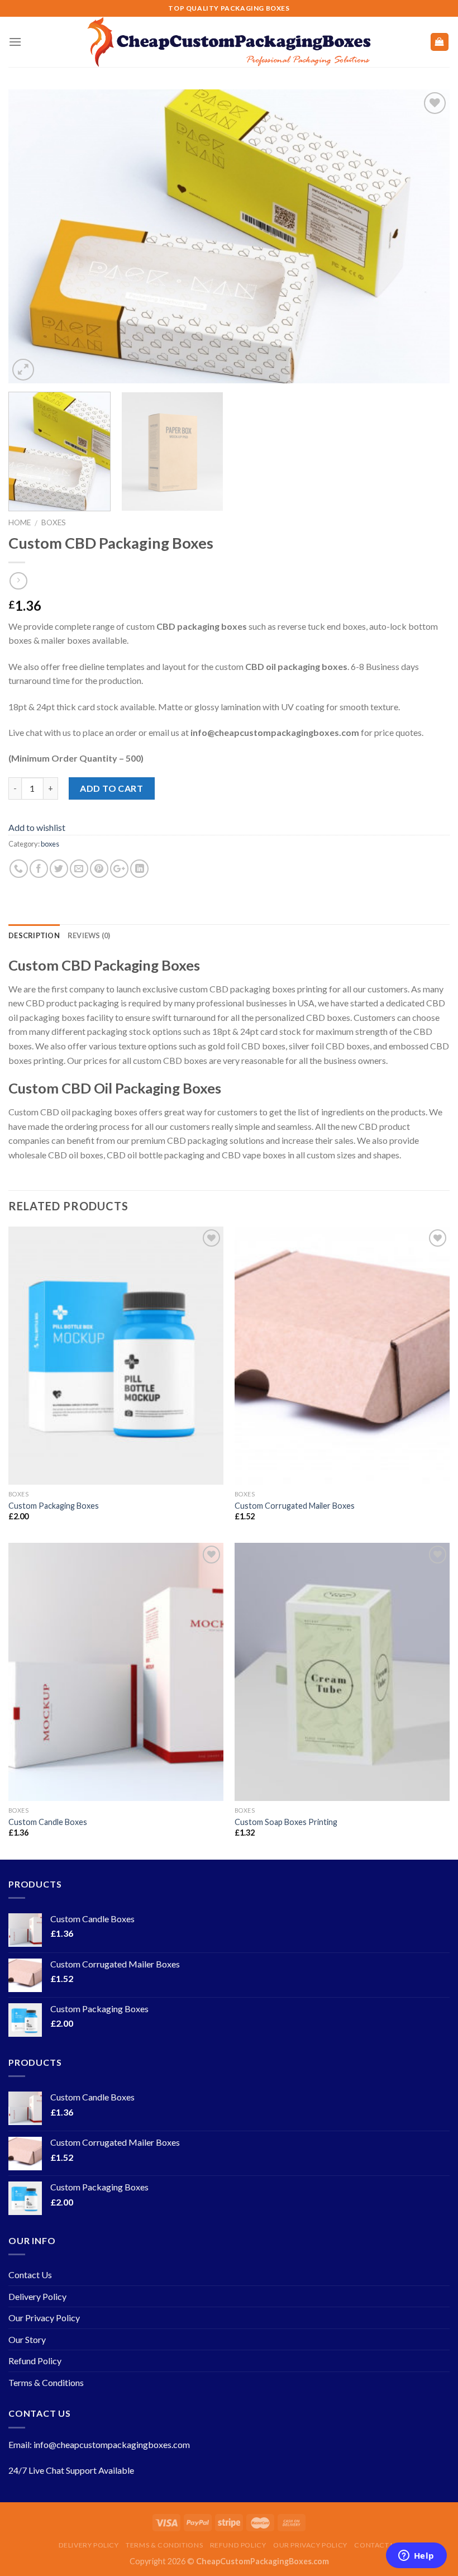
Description (34, 935)
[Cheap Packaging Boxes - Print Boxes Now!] (229, 42)
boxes (54, 522)
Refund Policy (35, 2361)
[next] (427, 236)
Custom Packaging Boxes (54, 1506)
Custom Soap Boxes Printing (286, 1822)
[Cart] (440, 42)
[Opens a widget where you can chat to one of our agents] (416, 2556)
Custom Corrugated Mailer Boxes (295, 1506)
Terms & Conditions (46, 2382)
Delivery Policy (37, 2296)
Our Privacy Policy (44, 2318)
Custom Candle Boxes (48, 1822)
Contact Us (30, 2275)
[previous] (31, 236)
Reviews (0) (89, 935)
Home (20, 522)
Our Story (27, 2339)
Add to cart (111, 788)
